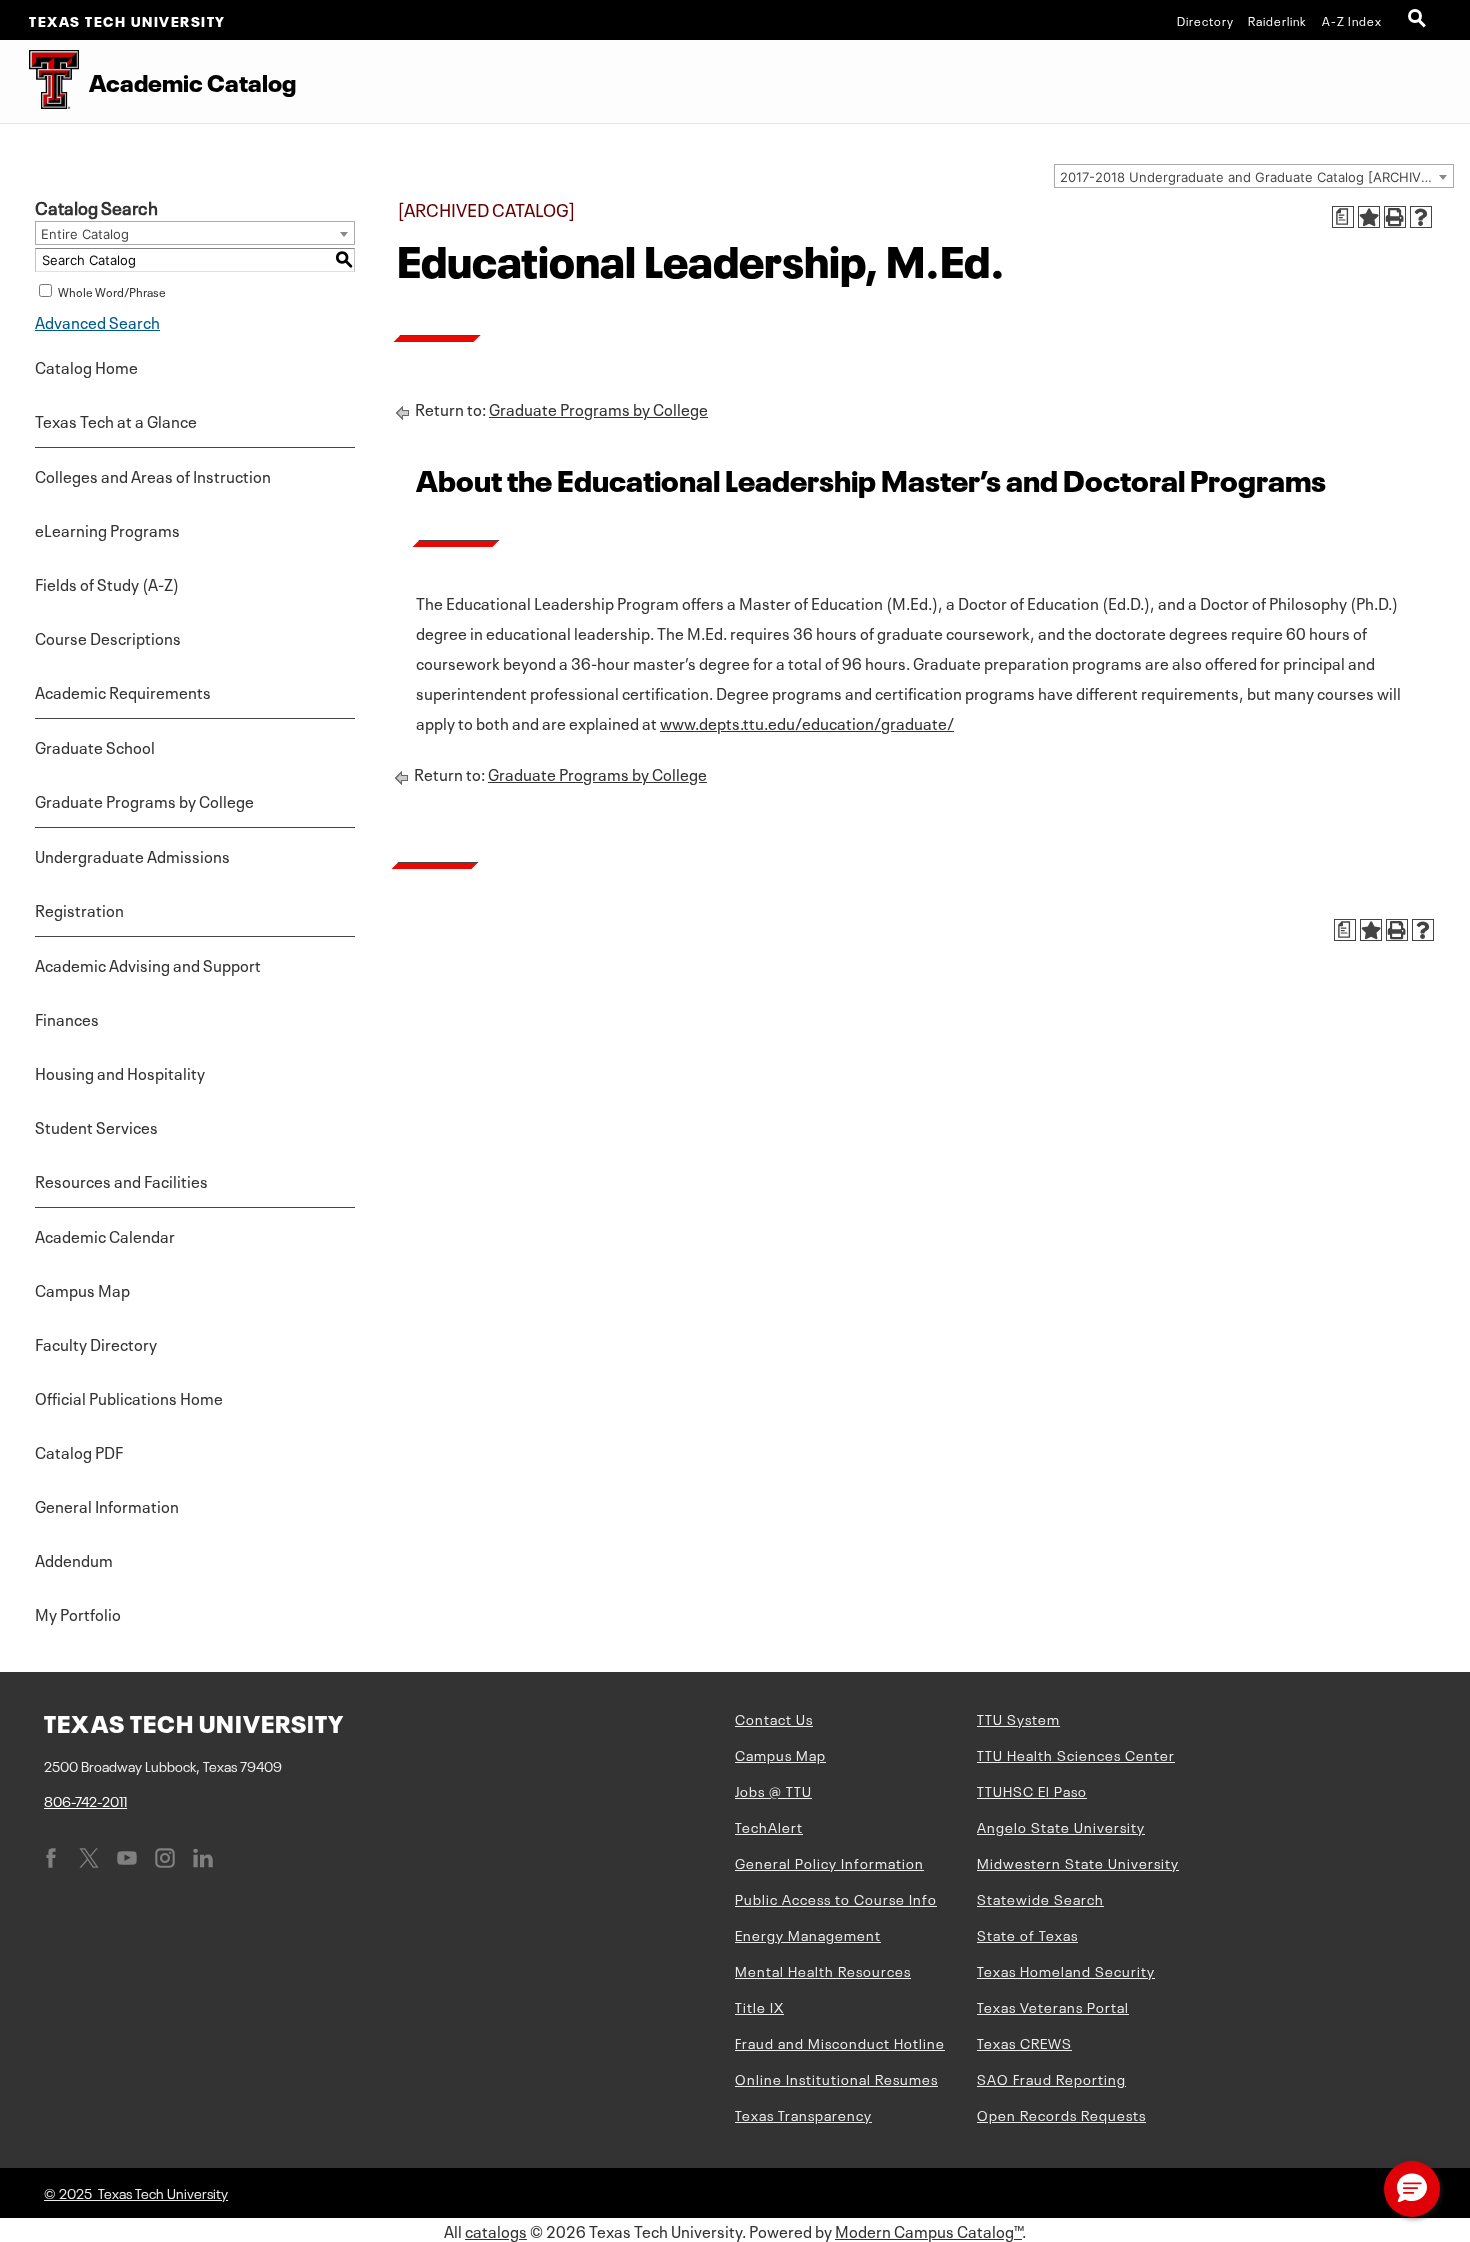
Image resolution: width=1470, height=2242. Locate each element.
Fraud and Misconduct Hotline (840, 2042)
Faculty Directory (96, 1343)
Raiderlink (1277, 20)
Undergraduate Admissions (132, 855)
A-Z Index (1352, 20)
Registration (79, 909)
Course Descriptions (108, 637)
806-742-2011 (85, 1800)
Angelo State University (1061, 1826)
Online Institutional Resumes (836, 2078)
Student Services (96, 1126)
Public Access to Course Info (836, 1898)
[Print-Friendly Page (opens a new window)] (1395, 217)
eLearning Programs (107, 529)
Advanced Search (97, 321)
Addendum (74, 1559)
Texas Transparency (803, 2114)
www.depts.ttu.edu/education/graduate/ (807, 722)
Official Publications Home (129, 1397)
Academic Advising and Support (148, 964)
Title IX (759, 2006)
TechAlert (769, 1826)
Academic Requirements (123, 691)
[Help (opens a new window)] (1421, 217)
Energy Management (808, 1934)
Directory (1205, 20)
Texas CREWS (1024, 2042)
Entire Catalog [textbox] (85, 234)
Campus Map (82, 1289)
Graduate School (95, 746)
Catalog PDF (79, 1451)
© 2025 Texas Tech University (136, 2192)
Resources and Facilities (121, 1180)
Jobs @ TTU (773, 1790)
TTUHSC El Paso (1032, 1790)
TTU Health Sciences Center (1076, 1754)
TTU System (1018, 1718)
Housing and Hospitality (120, 1072)
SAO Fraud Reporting (1051, 2078)
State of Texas (1027, 1934)
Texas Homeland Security (1066, 1970)
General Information (107, 1505)
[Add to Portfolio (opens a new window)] (1369, 217)
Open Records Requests (1061, 2114)
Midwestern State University (1078, 1862)
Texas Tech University (127, 20)
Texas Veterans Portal (1053, 2006)
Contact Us (774, 1718)
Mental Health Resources (823, 1970)
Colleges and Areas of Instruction (153, 475)
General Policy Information (829, 1862)
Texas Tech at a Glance (116, 420)
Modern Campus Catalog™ (928, 2230)
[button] (1412, 2189)
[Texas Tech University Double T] (39, 81)
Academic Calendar (105, 1235)
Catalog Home (86, 366)
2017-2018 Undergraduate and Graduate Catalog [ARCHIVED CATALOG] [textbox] (1256, 177)
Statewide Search (1040, 1898)
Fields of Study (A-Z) (107, 583)
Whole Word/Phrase (112, 291)
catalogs (496, 2230)
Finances (67, 1018)
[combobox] (1254, 176)
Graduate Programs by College (144, 800)
